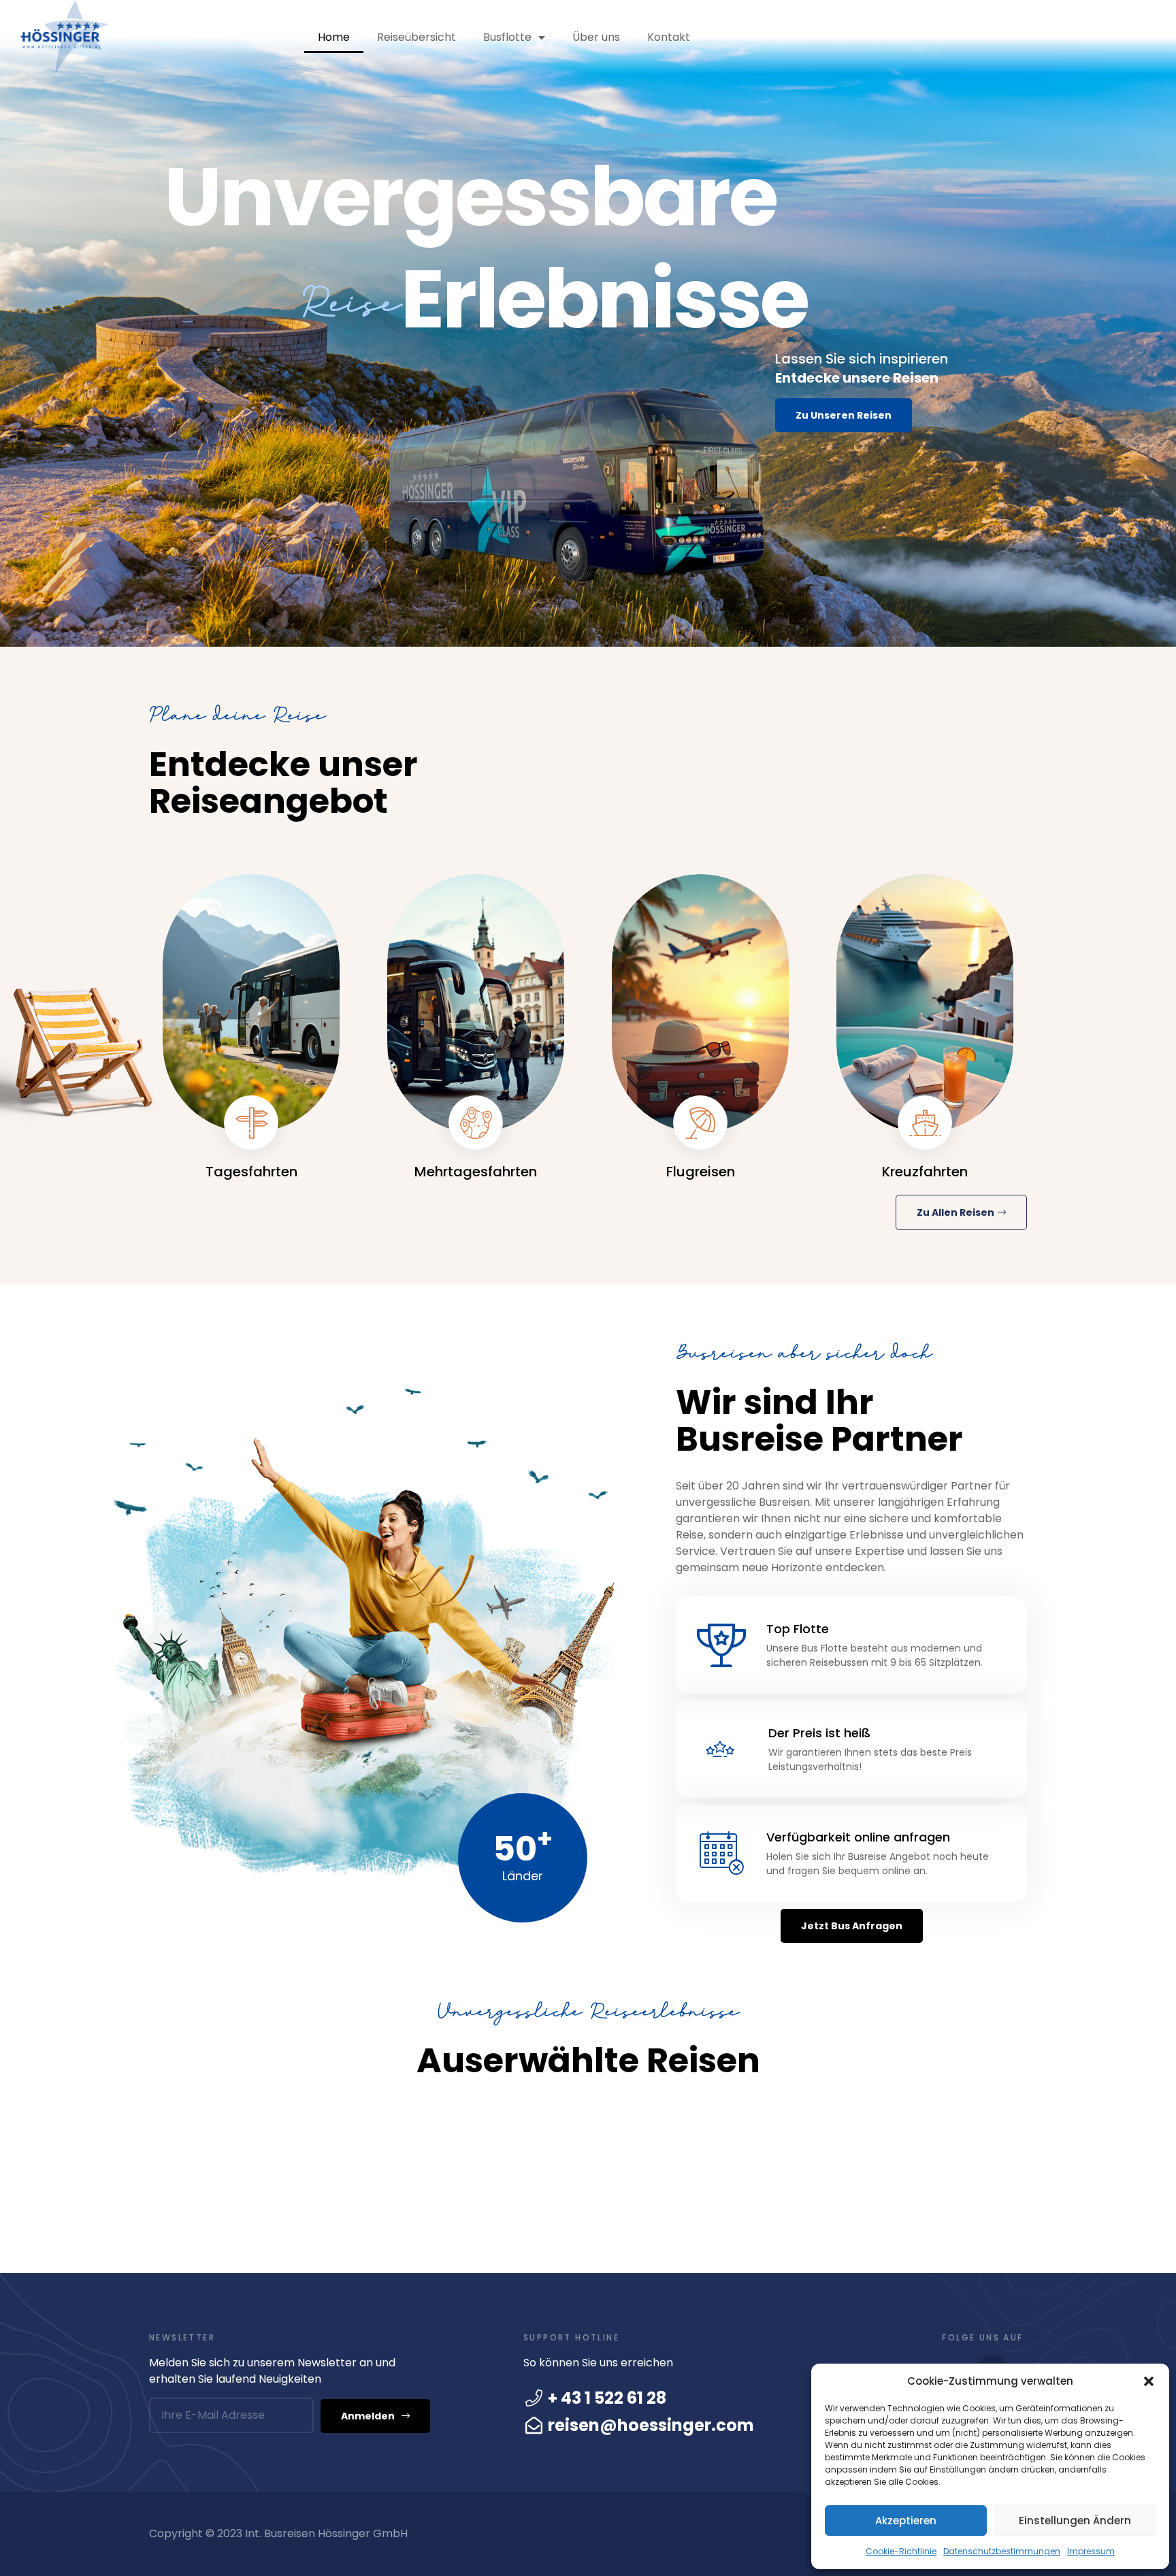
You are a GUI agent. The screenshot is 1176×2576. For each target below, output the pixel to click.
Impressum (1091, 2551)
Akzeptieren (906, 2521)
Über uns (596, 37)
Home (334, 37)
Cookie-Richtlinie (901, 2551)
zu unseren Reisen (844, 415)
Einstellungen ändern (1075, 2521)
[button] (1149, 2381)
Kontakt (669, 37)
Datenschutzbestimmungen (1002, 2551)
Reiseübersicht (416, 37)
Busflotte (507, 37)
